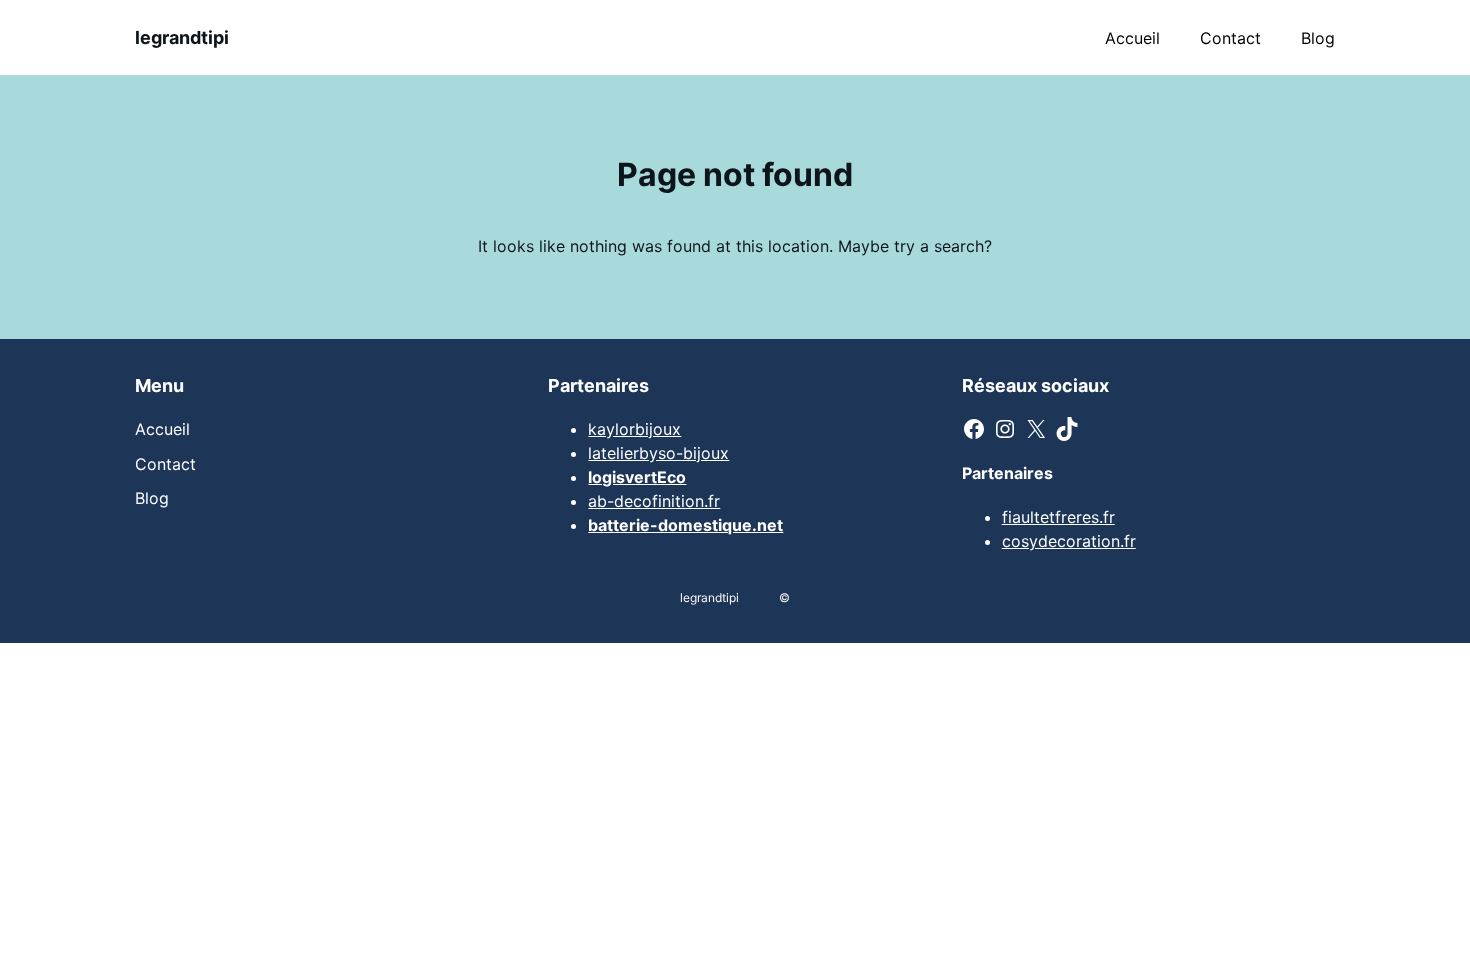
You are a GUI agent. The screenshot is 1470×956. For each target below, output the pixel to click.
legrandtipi (182, 37)
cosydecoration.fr (1069, 541)
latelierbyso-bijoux (658, 453)
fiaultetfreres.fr (1058, 517)
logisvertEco (637, 477)
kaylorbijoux (634, 429)
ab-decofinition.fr (654, 501)
